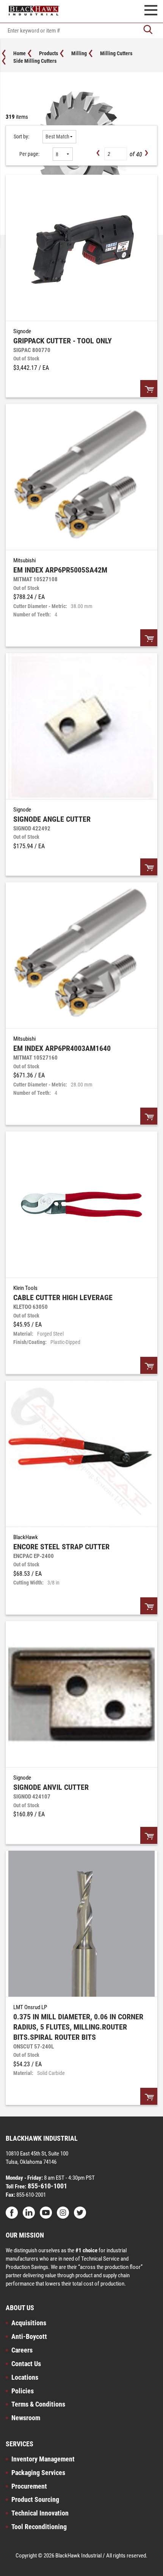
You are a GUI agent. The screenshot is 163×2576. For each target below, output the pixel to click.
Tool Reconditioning (39, 2527)
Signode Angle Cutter (52, 819)
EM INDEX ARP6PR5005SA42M (60, 570)
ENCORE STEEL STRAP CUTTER (61, 1547)
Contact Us (26, 2364)
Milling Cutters (116, 53)
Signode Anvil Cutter (51, 1787)
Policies (23, 2391)
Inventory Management (43, 2459)
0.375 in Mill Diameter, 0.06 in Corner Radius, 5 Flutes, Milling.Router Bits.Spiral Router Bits (78, 2027)
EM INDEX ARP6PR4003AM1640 (62, 1048)
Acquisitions (29, 2323)
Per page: (29, 154)
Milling (79, 53)
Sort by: (21, 137)
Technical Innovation (40, 2513)
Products (49, 53)
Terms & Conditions (38, 2404)
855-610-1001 (47, 2186)
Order (149, 389)
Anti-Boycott (29, 2336)
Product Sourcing (35, 2499)
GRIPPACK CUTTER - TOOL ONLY (63, 341)
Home (20, 53)
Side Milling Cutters (35, 61)
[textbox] (81, 31)
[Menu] (151, 11)
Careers (22, 2350)
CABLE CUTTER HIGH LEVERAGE (63, 1297)
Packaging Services (38, 2473)
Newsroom (26, 2418)
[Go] (148, 30)
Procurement (29, 2486)
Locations (25, 2377)
